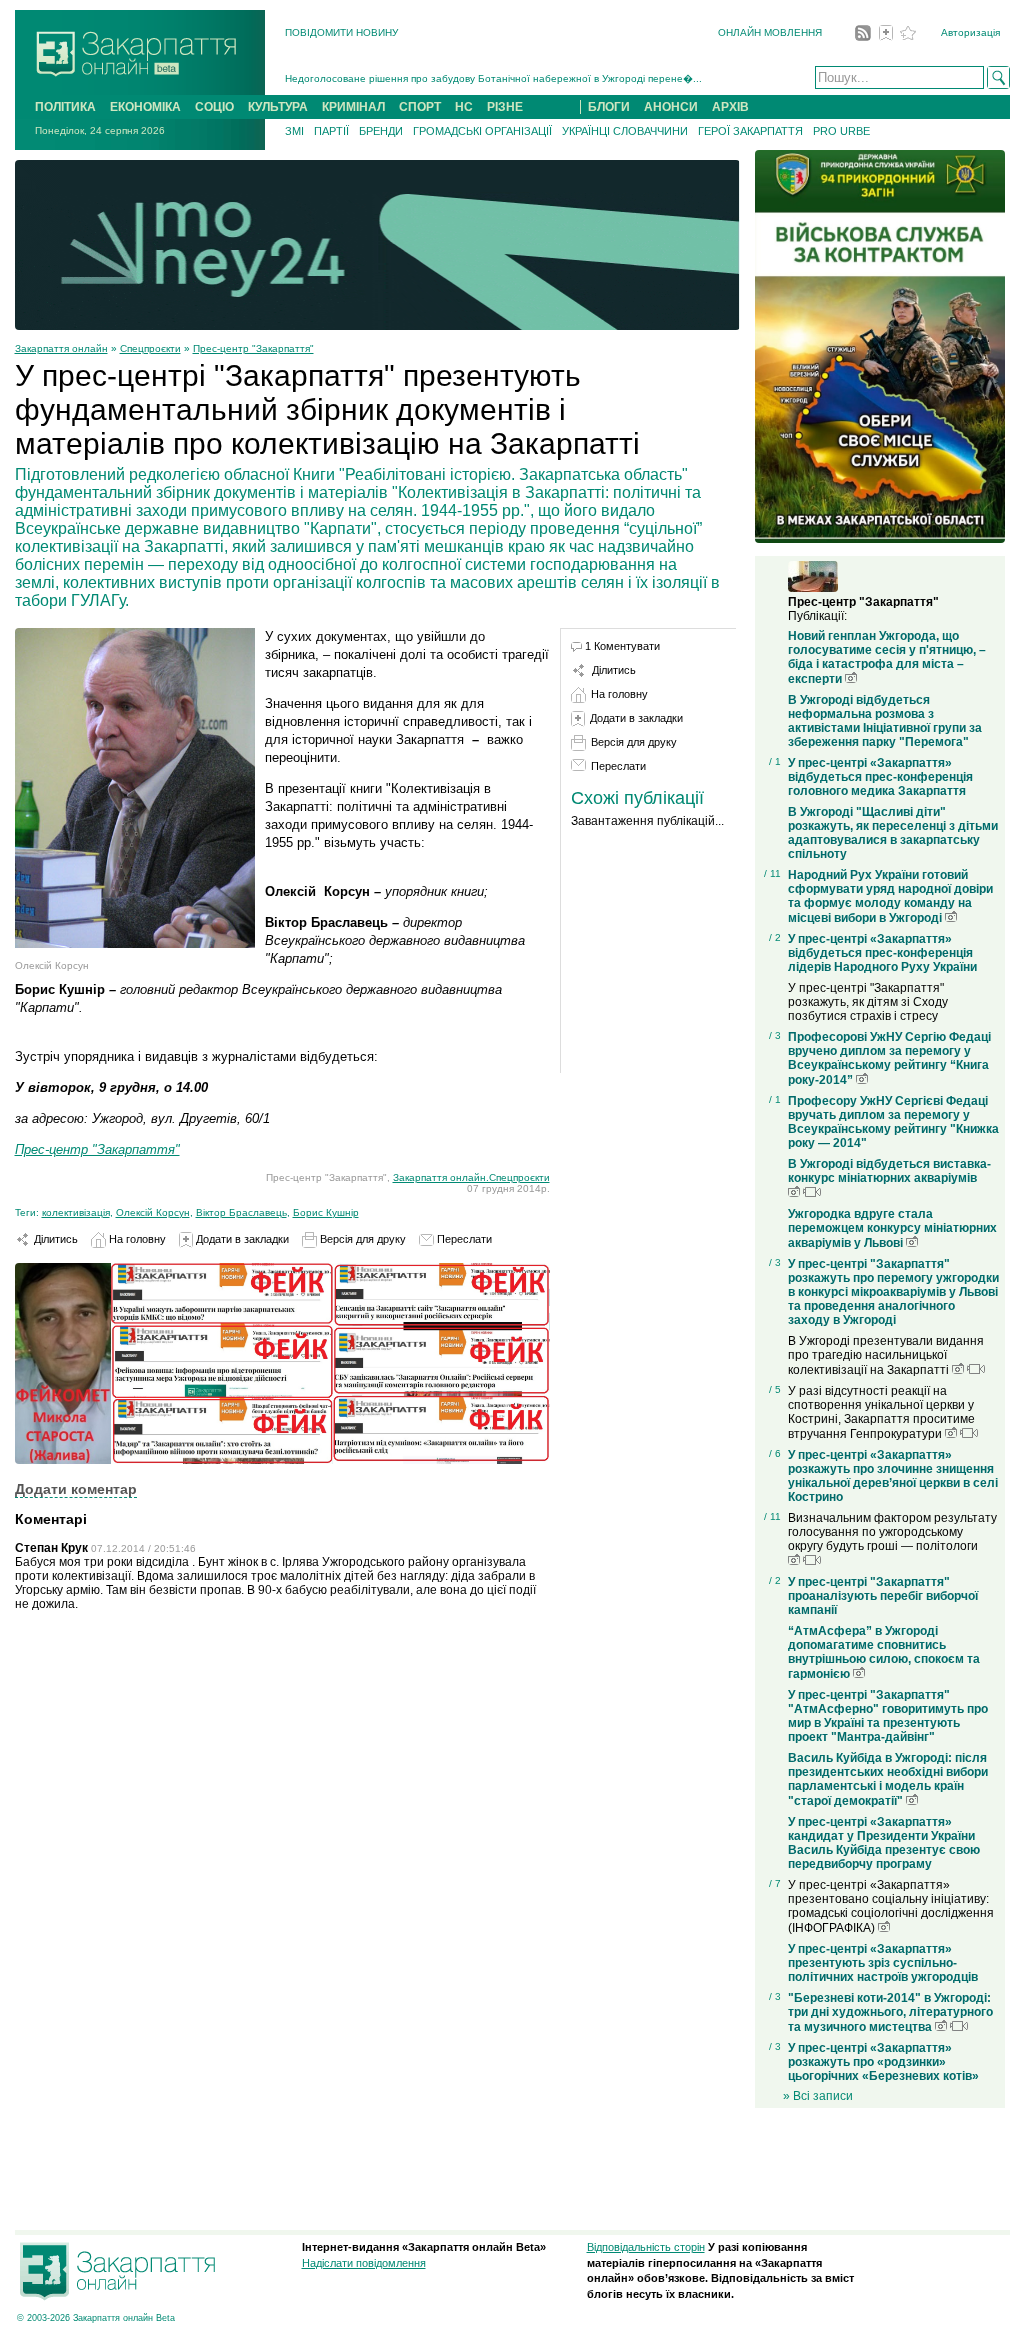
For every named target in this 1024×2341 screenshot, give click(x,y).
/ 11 (772, 873)
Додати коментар (76, 1489)
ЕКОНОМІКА (145, 107)
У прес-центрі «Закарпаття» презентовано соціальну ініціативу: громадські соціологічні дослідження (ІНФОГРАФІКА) (891, 1906)
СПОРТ (420, 107)
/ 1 (775, 761)
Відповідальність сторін (646, 2247)
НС (464, 107)
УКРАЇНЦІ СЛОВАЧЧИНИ (625, 131)
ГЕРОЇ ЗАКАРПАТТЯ (750, 131)
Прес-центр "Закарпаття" (253, 348)
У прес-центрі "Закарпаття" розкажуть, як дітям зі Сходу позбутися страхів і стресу (868, 1002)
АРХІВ (730, 107)
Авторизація (970, 32)
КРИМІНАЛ (353, 107)
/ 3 (775, 1035)
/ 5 (775, 1389)
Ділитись (54, 1239)
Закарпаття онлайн (61, 348)
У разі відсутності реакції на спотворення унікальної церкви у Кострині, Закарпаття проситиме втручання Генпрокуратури (881, 1412)
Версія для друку (361, 1239)
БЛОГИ (609, 107)
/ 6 (775, 1453)
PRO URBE (841, 131)
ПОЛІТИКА (65, 107)
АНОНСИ (671, 107)
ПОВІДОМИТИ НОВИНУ (341, 32)
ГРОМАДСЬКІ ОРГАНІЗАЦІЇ (482, 131)
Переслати (463, 1239)
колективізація (76, 1212)
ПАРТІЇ (331, 131)
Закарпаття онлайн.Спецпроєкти (471, 1177)
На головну (136, 1239)
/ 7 (775, 1883)
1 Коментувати (622, 646)
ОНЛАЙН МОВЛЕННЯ (770, 32)
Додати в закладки (241, 1239)
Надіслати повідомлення (364, 2263)
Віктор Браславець (241, 1212)
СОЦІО (214, 107)
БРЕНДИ (381, 131)
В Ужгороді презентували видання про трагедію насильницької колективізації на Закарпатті (886, 1355)
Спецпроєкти (150, 348)
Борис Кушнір (326, 1212)
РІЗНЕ (505, 107)
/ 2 (775, 937)
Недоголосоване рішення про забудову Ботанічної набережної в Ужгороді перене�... (493, 78)
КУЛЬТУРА (278, 107)
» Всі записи (818, 2096)
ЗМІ (294, 131)
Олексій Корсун (153, 1212)
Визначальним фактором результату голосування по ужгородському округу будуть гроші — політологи (892, 1532)
